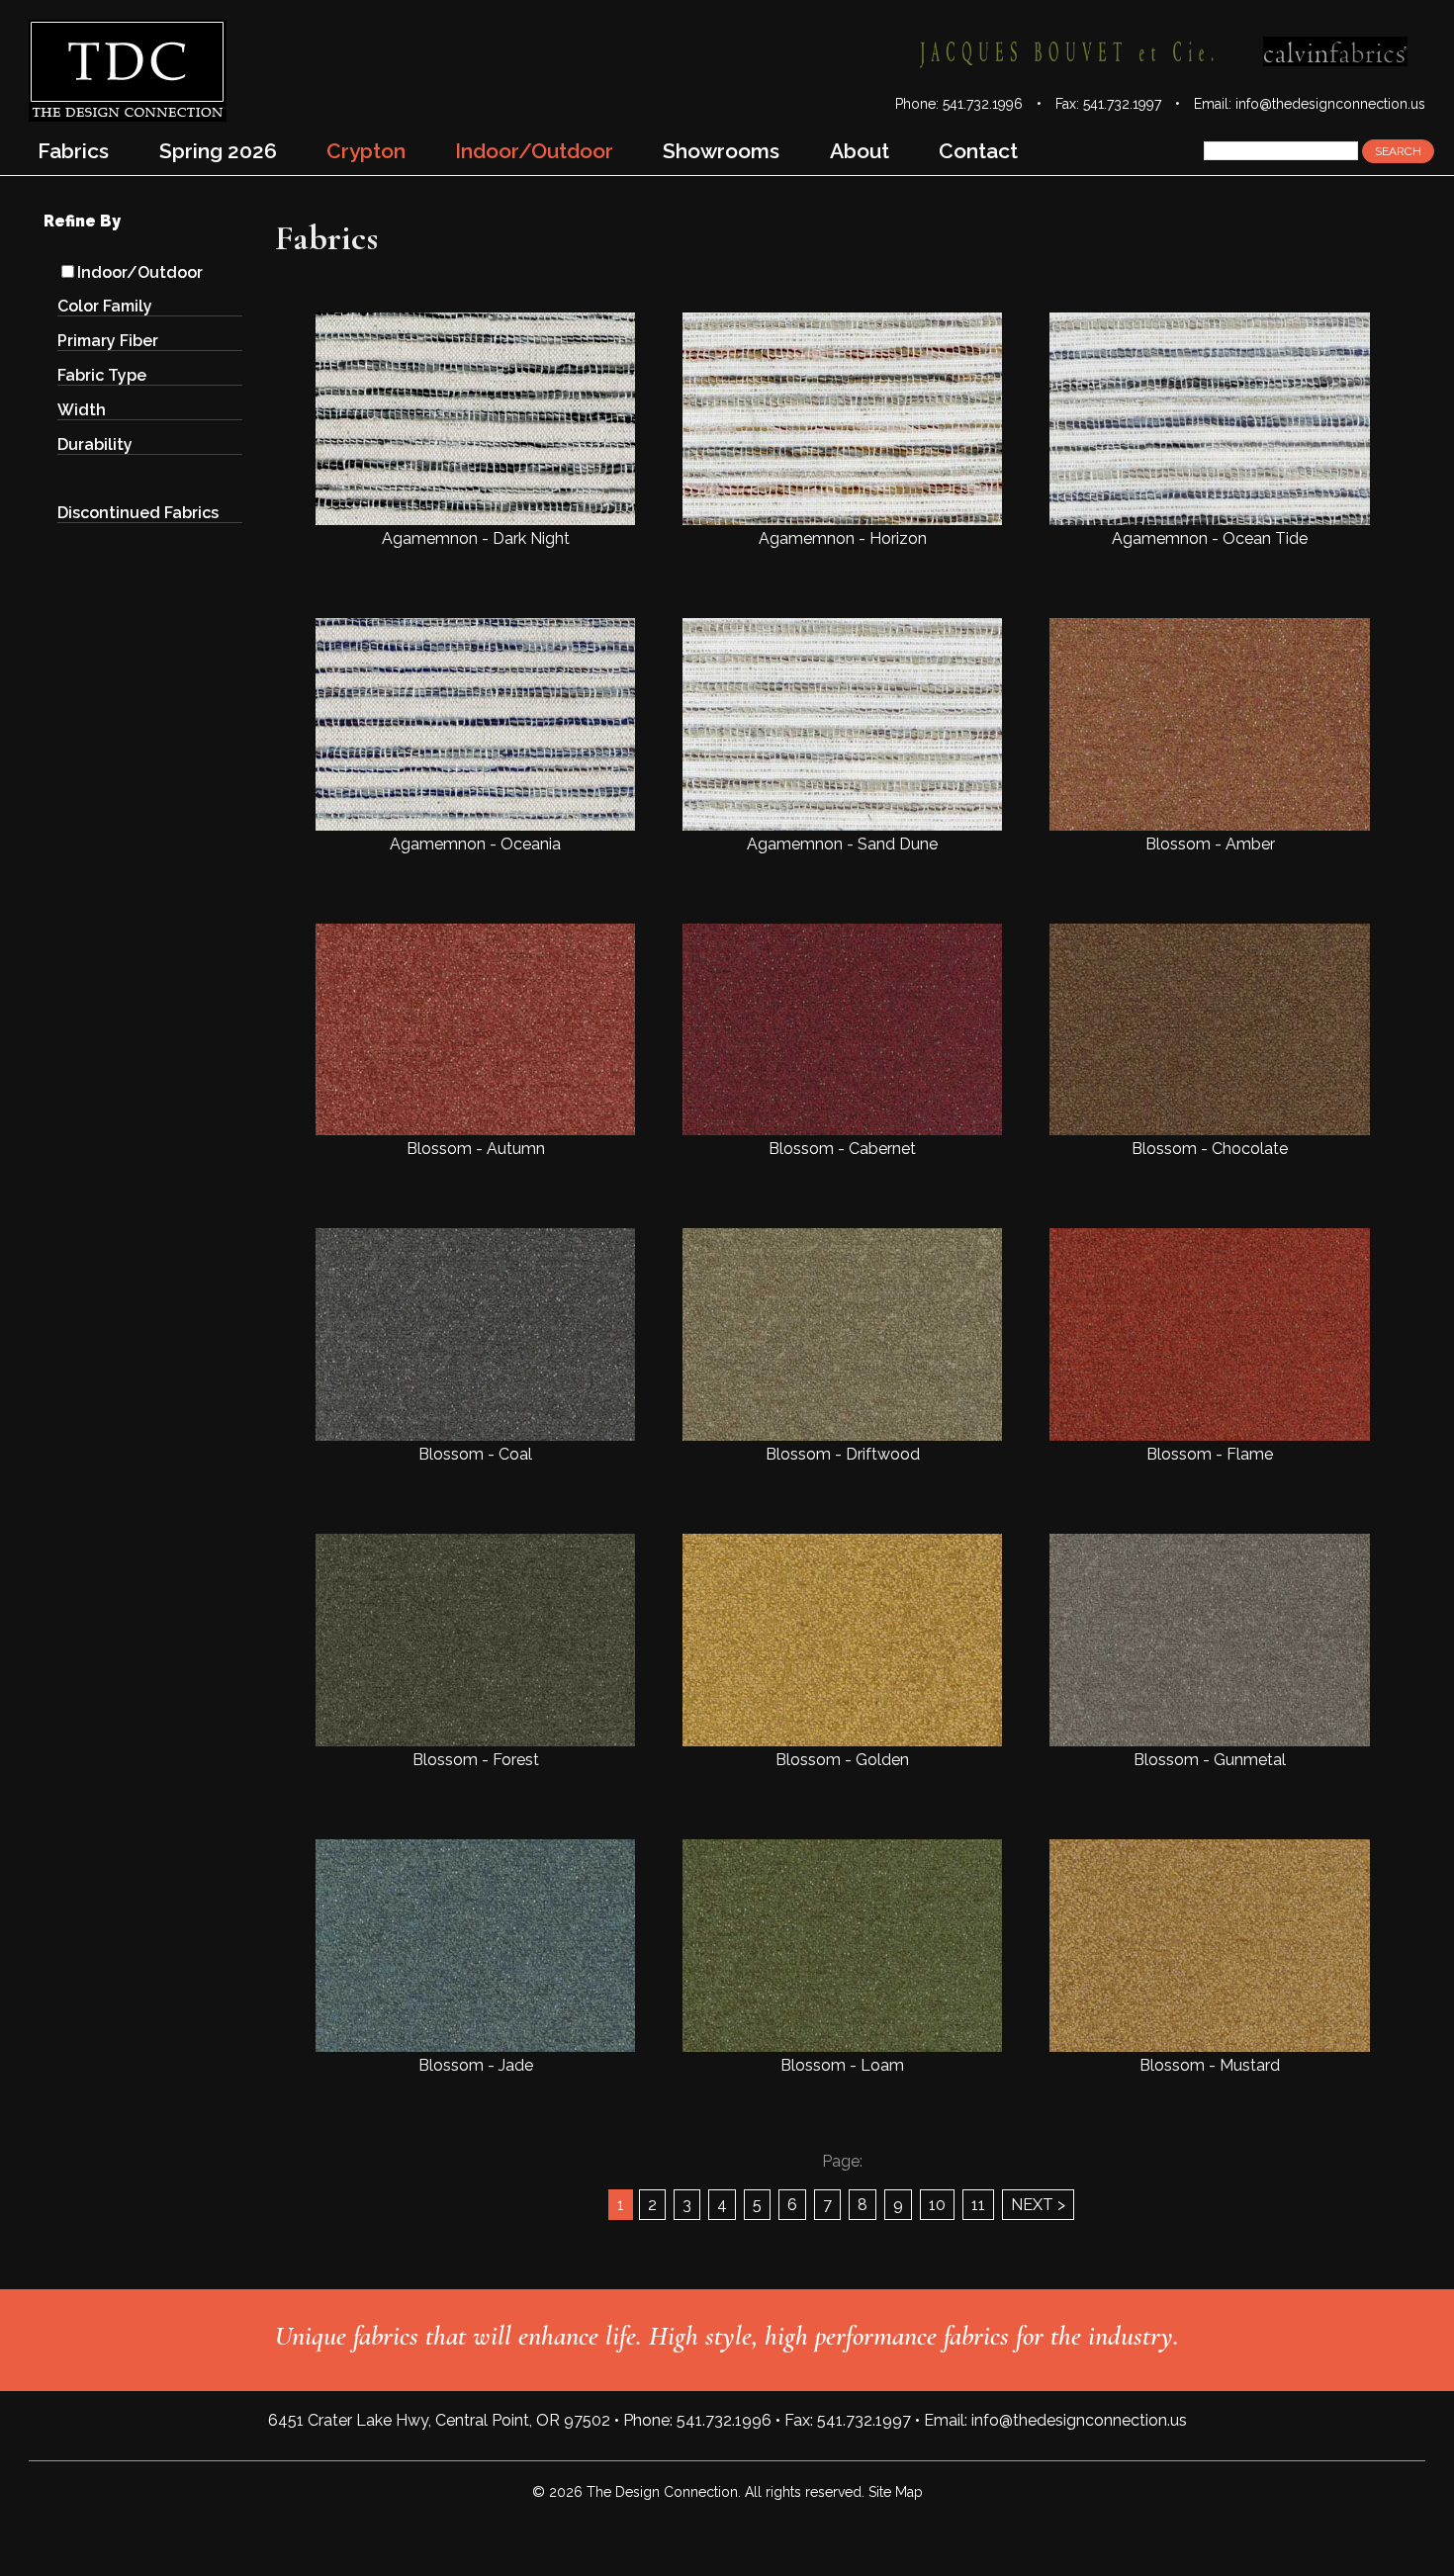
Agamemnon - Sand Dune (842, 844)
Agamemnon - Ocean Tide (1210, 538)
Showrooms (721, 151)
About (860, 151)
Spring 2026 (218, 151)
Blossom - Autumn (476, 1149)
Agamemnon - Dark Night (476, 538)
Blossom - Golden (842, 1760)
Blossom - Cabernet (842, 1149)
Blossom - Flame (1210, 1454)
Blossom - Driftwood (843, 1454)
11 (978, 2205)
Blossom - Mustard (1210, 2065)
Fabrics (73, 151)
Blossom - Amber (1210, 844)
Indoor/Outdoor (140, 272)
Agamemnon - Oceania (475, 844)
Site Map (896, 2492)
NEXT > (1038, 2205)
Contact (978, 151)
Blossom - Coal (475, 1454)
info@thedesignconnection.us (1330, 104)
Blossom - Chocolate (1210, 1149)
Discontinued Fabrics (138, 513)
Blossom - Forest (476, 1760)
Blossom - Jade (476, 2065)
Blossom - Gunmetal (1210, 1760)
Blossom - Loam (842, 2065)
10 (937, 2205)
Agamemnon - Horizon (843, 538)
